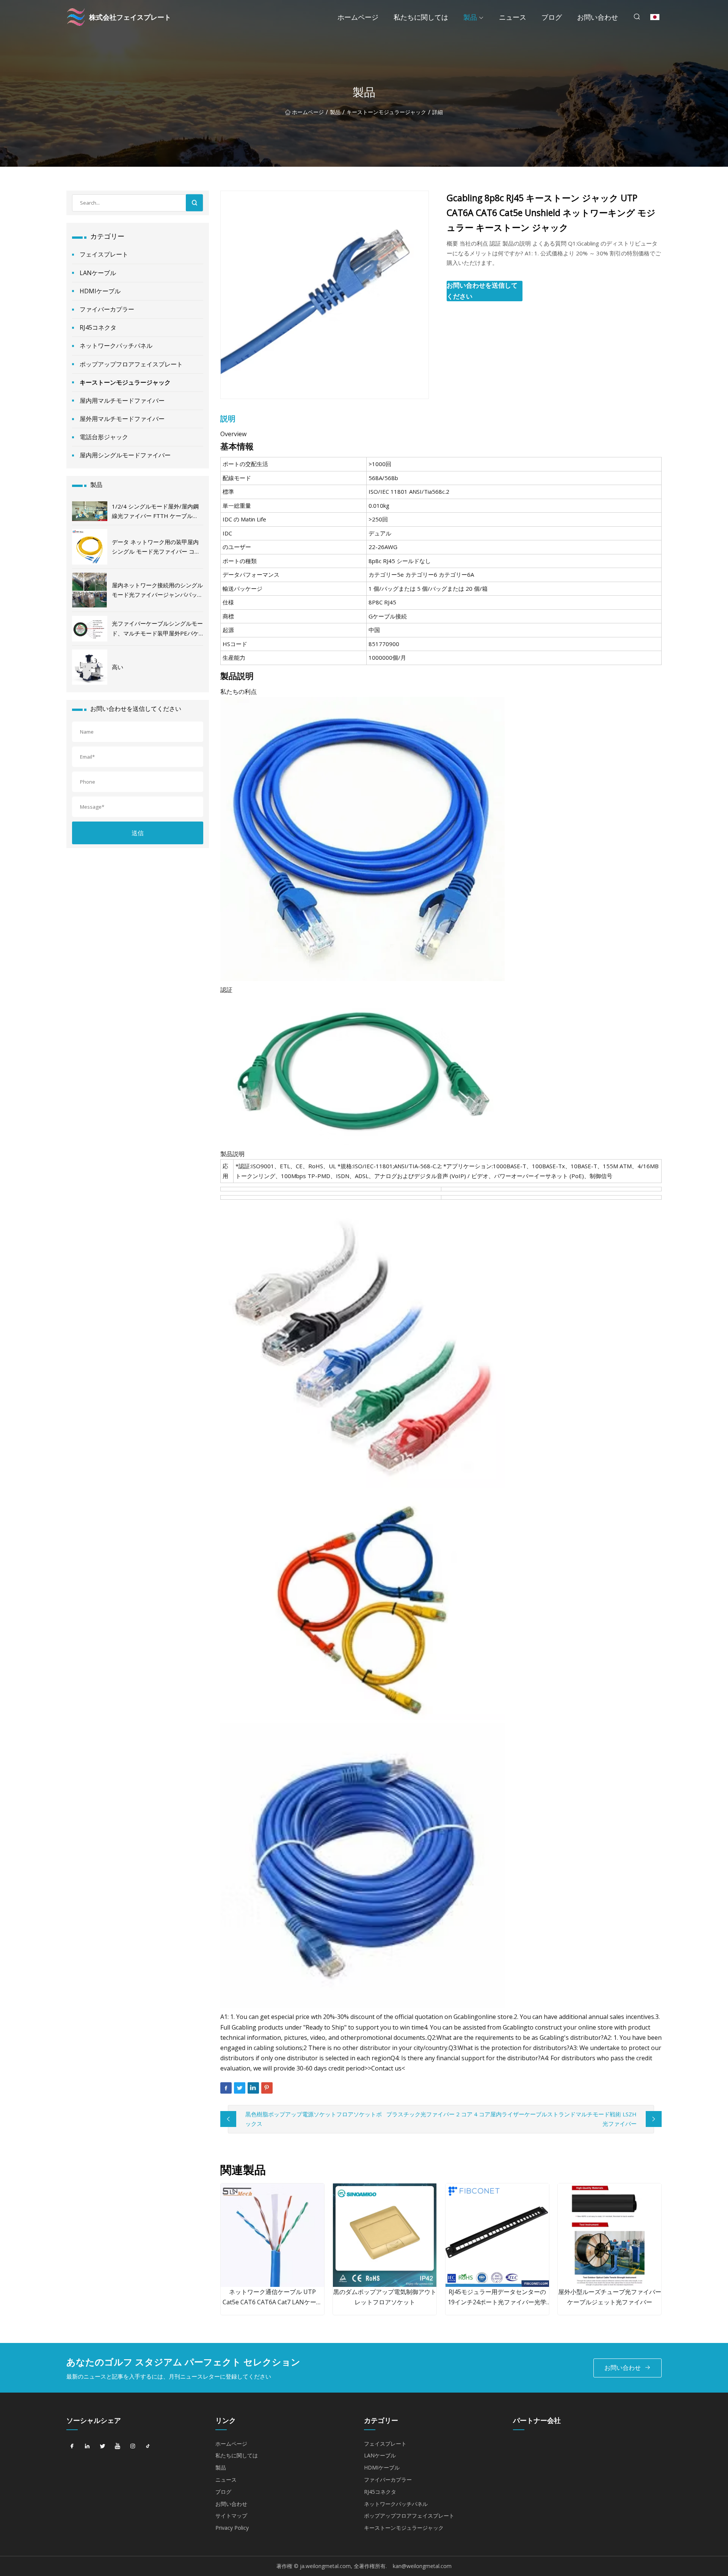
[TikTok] (148, 2446)
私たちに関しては (421, 17)
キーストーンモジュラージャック (386, 112)
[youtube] (118, 2446)
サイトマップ (231, 2516)
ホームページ (358, 17)
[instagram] (133, 2446)
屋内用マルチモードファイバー (122, 401)
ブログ (552, 17)
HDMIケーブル (100, 291)
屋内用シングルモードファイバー (125, 455)
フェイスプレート (104, 254)
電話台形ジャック (104, 437)
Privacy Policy (232, 2528)
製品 (470, 17)
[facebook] (72, 2446)
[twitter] (102, 2446)
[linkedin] (87, 2446)
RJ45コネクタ (98, 327)
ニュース (513, 17)
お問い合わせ (598, 17)
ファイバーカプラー (107, 309)
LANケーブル (98, 273)
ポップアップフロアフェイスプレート (131, 364)
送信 (138, 833)
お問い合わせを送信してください (482, 291)
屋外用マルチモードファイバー (122, 419)
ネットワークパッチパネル (116, 346)
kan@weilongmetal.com (422, 2566)
